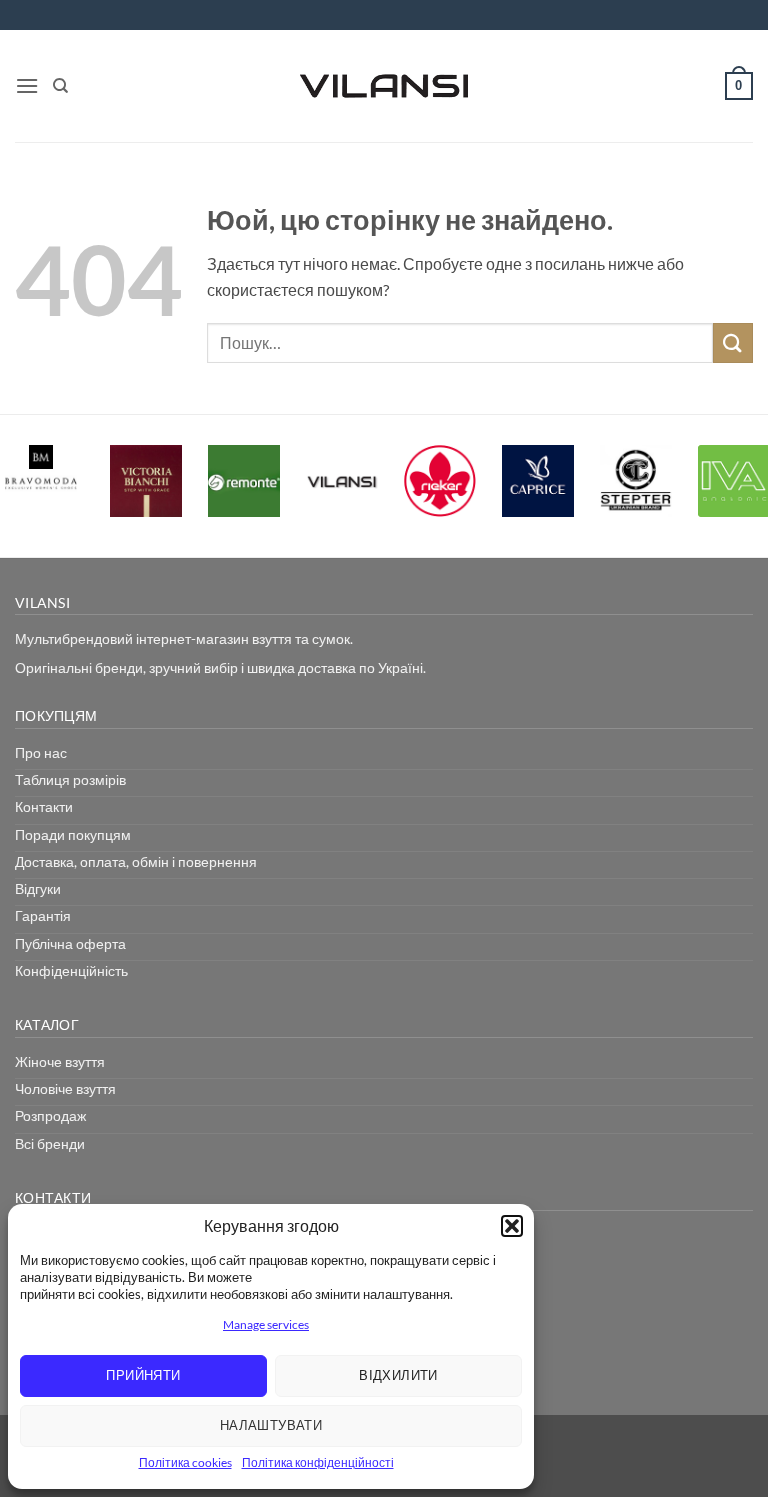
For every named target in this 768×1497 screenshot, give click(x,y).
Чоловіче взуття (65, 1088)
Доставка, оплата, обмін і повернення (136, 861)
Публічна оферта (70, 943)
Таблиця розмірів (70, 779)
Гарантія (43, 915)
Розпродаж (50, 1115)
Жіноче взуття (60, 1061)
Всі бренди (50, 1143)
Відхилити (398, 1375)
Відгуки (38, 888)
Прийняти (143, 1375)
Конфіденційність (71, 970)
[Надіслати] (733, 342)
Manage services (266, 1324)
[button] (512, 1226)
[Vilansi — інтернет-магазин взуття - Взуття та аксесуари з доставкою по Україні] (384, 86)
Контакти (44, 806)
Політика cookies (185, 1462)
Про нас (41, 752)
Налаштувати (271, 1425)
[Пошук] (60, 86)
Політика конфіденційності (318, 1462)
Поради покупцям (73, 834)
